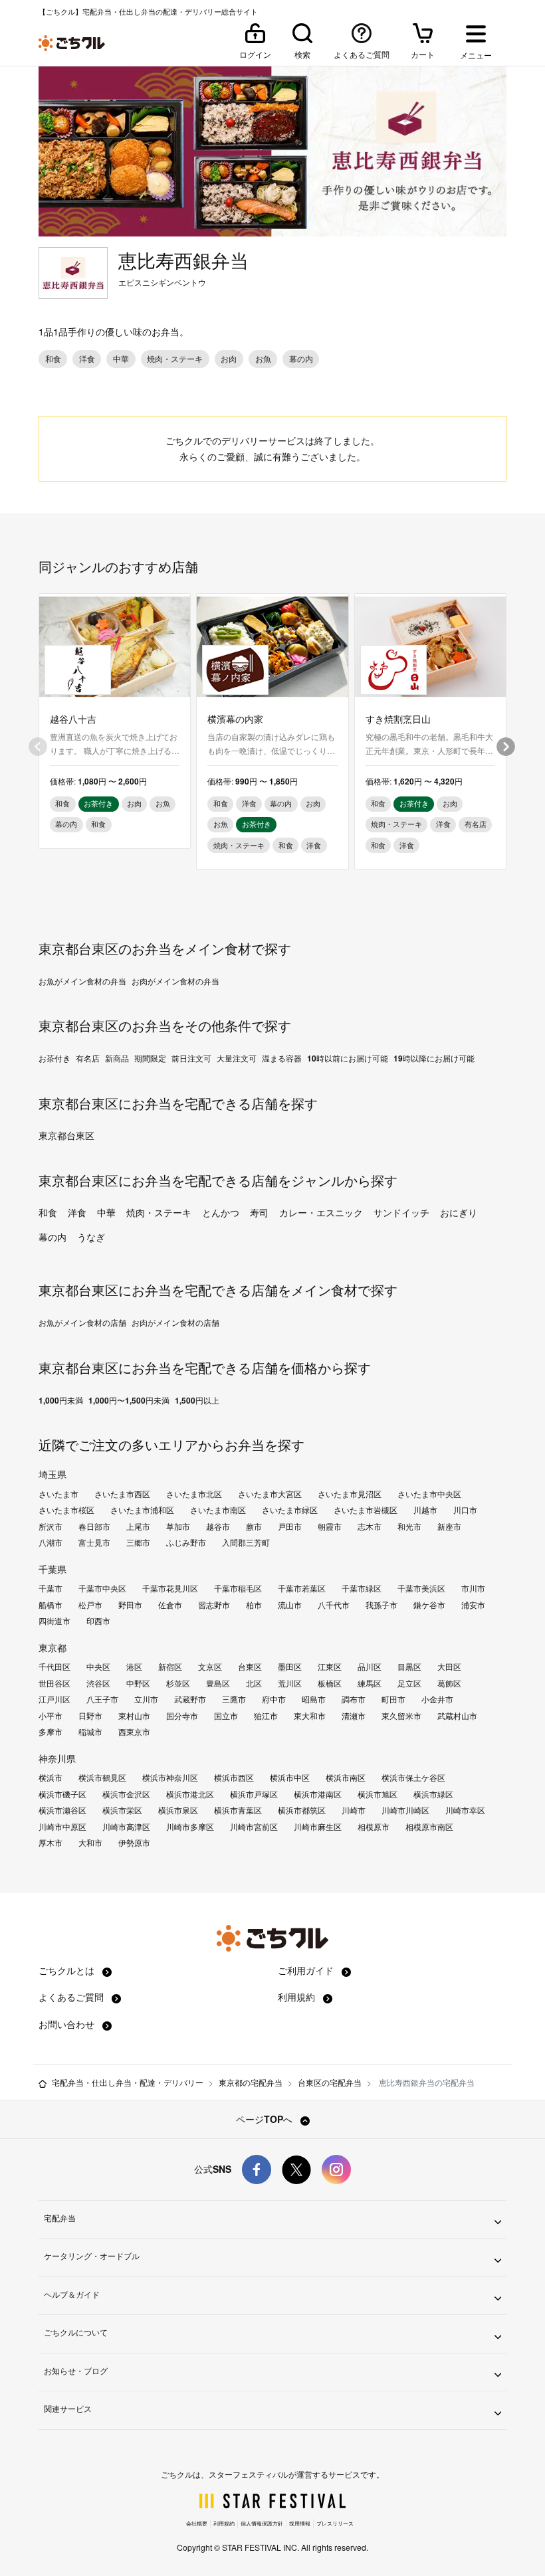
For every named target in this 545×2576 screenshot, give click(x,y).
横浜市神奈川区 (170, 1778)
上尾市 (138, 1526)
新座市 (449, 1526)
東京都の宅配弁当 (251, 2082)
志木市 (370, 1526)
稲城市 (90, 1732)
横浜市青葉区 (238, 1810)
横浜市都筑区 (302, 1810)
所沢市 (51, 1526)
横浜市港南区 (318, 1794)
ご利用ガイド (307, 1970)
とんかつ (221, 1212)
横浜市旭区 (378, 1794)
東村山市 (134, 1716)
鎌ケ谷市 (429, 1605)
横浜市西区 (234, 1778)
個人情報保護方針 (262, 2523)
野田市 (130, 1605)
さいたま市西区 (122, 1494)
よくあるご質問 (72, 1997)
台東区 (250, 1667)
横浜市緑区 (433, 1794)
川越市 (425, 1510)
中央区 (98, 1667)
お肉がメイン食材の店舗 (175, 1323)
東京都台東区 (66, 1135)
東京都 (53, 1647)
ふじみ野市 (186, 1542)
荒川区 (290, 1683)
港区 (134, 1667)
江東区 (330, 1667)
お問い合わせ (68, 2024)
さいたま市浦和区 (142, 1510)
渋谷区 (98, 1683)
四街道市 (54, 1621)
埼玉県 (53, 1474)
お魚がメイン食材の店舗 (82, 1323)
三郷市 (138, 1542)
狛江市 (266, 1716)
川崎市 (354, 1810)
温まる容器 (282, 1058)
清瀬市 (354, 1716)
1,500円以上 (197, 1400)
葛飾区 (449, 1683)
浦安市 (473, 1605)
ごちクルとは (68, 1970)
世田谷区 (54, 1683)
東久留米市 (401, 1716)
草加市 (178, 1526)
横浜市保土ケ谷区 (413, 1778)
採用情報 (300, 2523)
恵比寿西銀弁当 (183, 260)
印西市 (98, 1621)
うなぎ (91, 1237)
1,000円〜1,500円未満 (129, 1400)
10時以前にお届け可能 (348, 1058)
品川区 (370, 1667)
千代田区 (54, 1667)
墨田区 (290, 1667)
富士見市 (94, 1542)
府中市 (274, 1699)
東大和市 (310, 1716)
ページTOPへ (266, 2119)
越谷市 (218, 1526)
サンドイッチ (401, 1212)
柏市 (254, 1605)
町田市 (393, 1699)
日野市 (90, 1716)
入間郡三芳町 (246, 1542)
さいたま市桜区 (66, 1510)
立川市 (146, 1699)
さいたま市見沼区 (350, 1494)
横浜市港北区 (190, 1794)
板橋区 (330, 1683)
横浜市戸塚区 (254, 1794)
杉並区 (178, 1683)
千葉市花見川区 (170, 1588)
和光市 (409, 1526)
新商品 (117, 1058)
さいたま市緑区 (290, 1510)
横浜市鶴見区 (102, 1778)
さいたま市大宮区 (270, 1494)
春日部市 (94, 1526)
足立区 (409, 1683)
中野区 (138, 1683)
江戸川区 (54, 1699)
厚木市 (51, 1843)
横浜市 (51, 1778)
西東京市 (134, 1732)
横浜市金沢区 (126, 1794)
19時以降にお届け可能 (434, 1058)
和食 (48, 1212)
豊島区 (218, 1683)
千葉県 (53, 1569)
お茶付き (54, 1058)
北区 (254, 1683)
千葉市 (51, 1588)
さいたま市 (58, 1494)
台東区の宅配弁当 (330, 2082)
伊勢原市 (134, 1843)
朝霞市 (330, 1526)
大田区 (449, 1667)
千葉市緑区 (362, 1588)
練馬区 (370, 1683)
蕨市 (254, 1526)
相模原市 (374, 1827)
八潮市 (51, 1542)
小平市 (51, 1716)
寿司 (259, 1212)
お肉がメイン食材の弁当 (175, 981)
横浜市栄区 (122, 1810)
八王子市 (102, 1699)
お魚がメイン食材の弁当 (82, 981)
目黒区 (409, 1667)
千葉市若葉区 (302, 1588)
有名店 (88, 1058)
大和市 (90, 1843)
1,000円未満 (61, 1400)
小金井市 (437, 1699)
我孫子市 (381, 1605)
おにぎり (459, 1212)
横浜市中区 (290, 1778)
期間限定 (150, 1058)
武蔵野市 (190, 1699)
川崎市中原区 (62, 1827)
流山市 (290, 1605)
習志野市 (214, 1605)
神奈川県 (57, 1758)
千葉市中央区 (102, 1588)
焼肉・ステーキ (159, 1212)
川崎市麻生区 (318, 1827)
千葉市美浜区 (421, 1588)
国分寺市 (182, 1716)
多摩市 (51, 1732)
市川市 (473, 1588)
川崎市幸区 (465, 1810)
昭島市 (314, 1699)
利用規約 (298, 1997)
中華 (106, 1212)
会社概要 (197, 2523)
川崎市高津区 (126, 1827)
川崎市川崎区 (405, 1810)
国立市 (226, 1716)
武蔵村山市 (457, 1716)
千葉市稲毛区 (238, 1588)
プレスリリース (335, 2523)
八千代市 (334, 1605)
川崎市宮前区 (254, 1827)
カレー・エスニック (321, 1212)
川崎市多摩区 (190, 1827)
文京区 (210, 1667)
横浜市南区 (346, 1778)
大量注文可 (237, 1058)
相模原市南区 (429, 1827)
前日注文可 (191, 1058)
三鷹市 (234, 1699)
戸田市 (290, 1526)
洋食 (77, 1212)
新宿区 (170, 1667)
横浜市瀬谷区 (62, 1810)
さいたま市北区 (194, 1494)
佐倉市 (170, 1605)
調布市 (354, 1699)
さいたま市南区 (218, 1510)
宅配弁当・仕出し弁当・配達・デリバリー (128, 2082)
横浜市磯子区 (62, 1794)
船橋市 (51, 1605)
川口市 (465, 1510)
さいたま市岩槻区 (366, 1510)
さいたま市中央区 (429, 1494)
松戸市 (90, 1605)
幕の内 (53, 1237)
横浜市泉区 (178, 1810)
